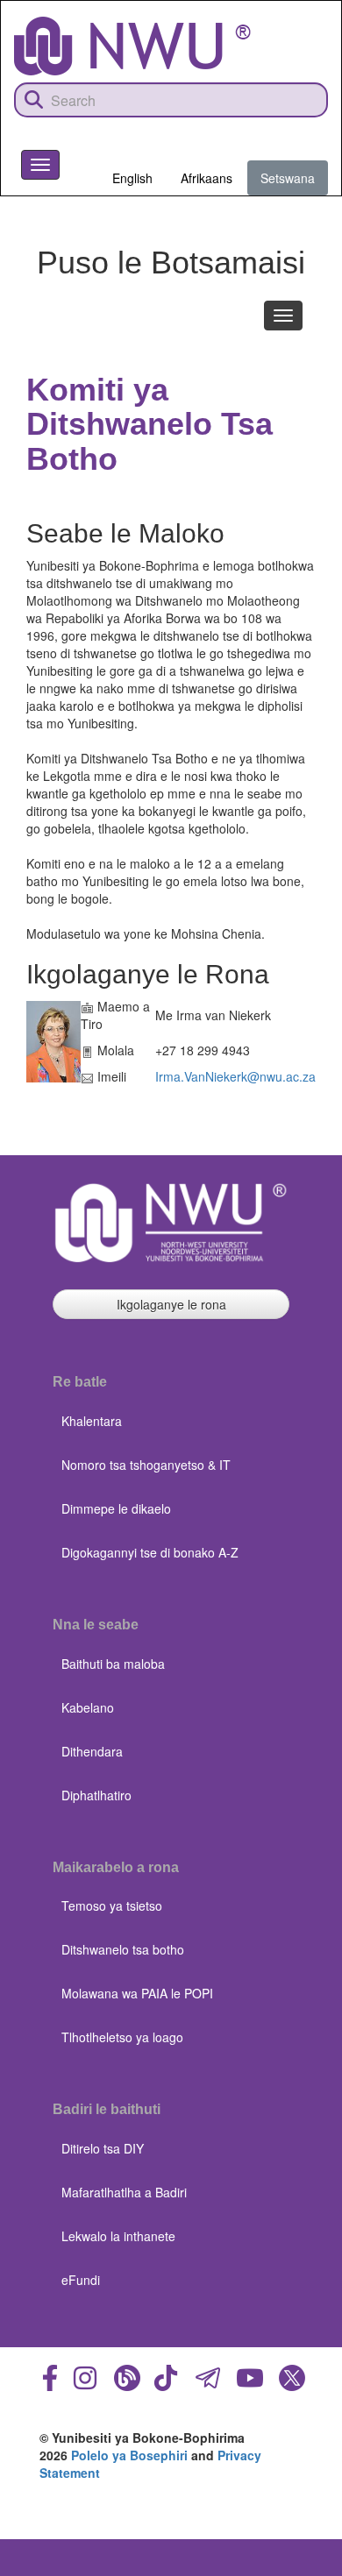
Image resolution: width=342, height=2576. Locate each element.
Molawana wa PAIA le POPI (137, 1993)
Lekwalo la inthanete (118, 2236)
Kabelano (88, 1707)
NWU (297, 212)
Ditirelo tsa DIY (103, 2148)
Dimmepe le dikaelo (116, 1508)
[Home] (132, 46)
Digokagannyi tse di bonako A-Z (150, 1552)
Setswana (288, 178)
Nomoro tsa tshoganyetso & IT (146, 1465)
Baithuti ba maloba (113, 1664)
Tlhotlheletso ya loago (122, 2037)
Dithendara (92, 1751)
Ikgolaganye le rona (171, 1304)
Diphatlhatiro (96, 1795)
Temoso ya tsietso (112, 1905)
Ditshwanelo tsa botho (123, 1949)
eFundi (81, 2280)
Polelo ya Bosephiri (129, 2455)
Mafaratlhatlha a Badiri (124, 2192)
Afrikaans (207, 178)
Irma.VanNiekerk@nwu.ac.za (235, 1076)
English (132, 178)
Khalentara (92, 1421)
